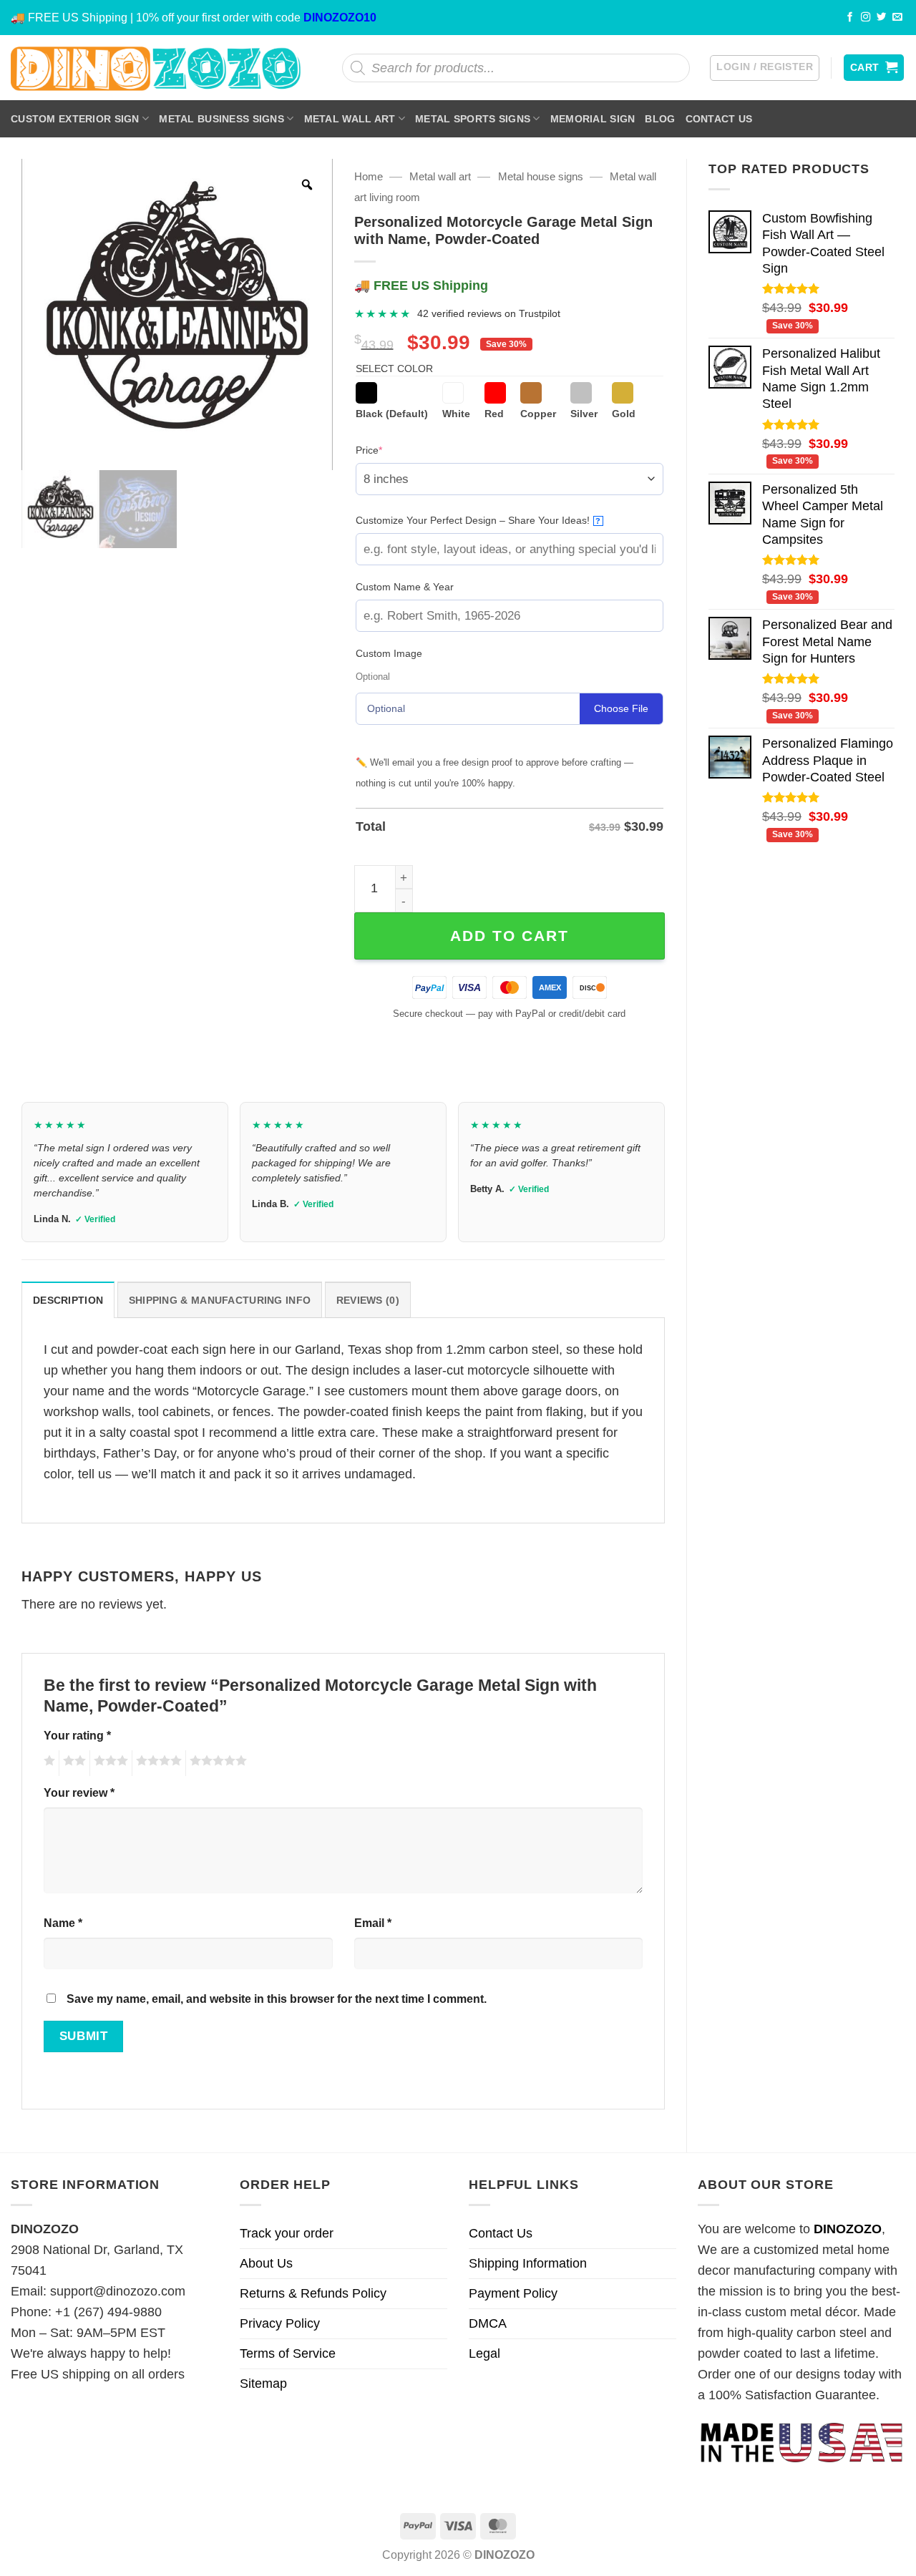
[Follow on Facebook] (850, 18)
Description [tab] (68, 1300)
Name (63, 1923)
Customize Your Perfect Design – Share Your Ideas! (478, 520)
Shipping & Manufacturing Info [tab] (220, 1300)
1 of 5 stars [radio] (48, 1763)
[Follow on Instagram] (866, 18)
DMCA (488, 2323)
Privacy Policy (280, 2323)
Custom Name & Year (405, 587)
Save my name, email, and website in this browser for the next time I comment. (277, 1999)
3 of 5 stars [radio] (109, 1763)
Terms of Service (288, 2353)
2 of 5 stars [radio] (72, 1763)
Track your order (287, 2233)
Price (391, 450)
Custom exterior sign (75, 119)
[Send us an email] (897, 18)
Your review (79, 1792)
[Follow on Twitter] (882, 18)
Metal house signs (541, 176)
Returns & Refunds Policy (313, 2293)
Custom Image (389, 653)
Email (373, 1923)
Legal (484, 2353)
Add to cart (510, 936)
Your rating (77, 1735)
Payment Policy (513, 2293)
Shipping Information (528, 2263)
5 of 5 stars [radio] (216, 1763)
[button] (765, 68)
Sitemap (263, 2384)
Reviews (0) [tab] (368, 1300)
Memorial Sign (593, 119)
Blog (660, 119)
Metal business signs (221, 119)
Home (369, 176)
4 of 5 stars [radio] (157, 1763)
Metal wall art (350, 119)
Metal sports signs (473, 119)
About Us (266, 2263)
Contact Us (719, 119)
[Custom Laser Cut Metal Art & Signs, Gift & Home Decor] (156, 68)
